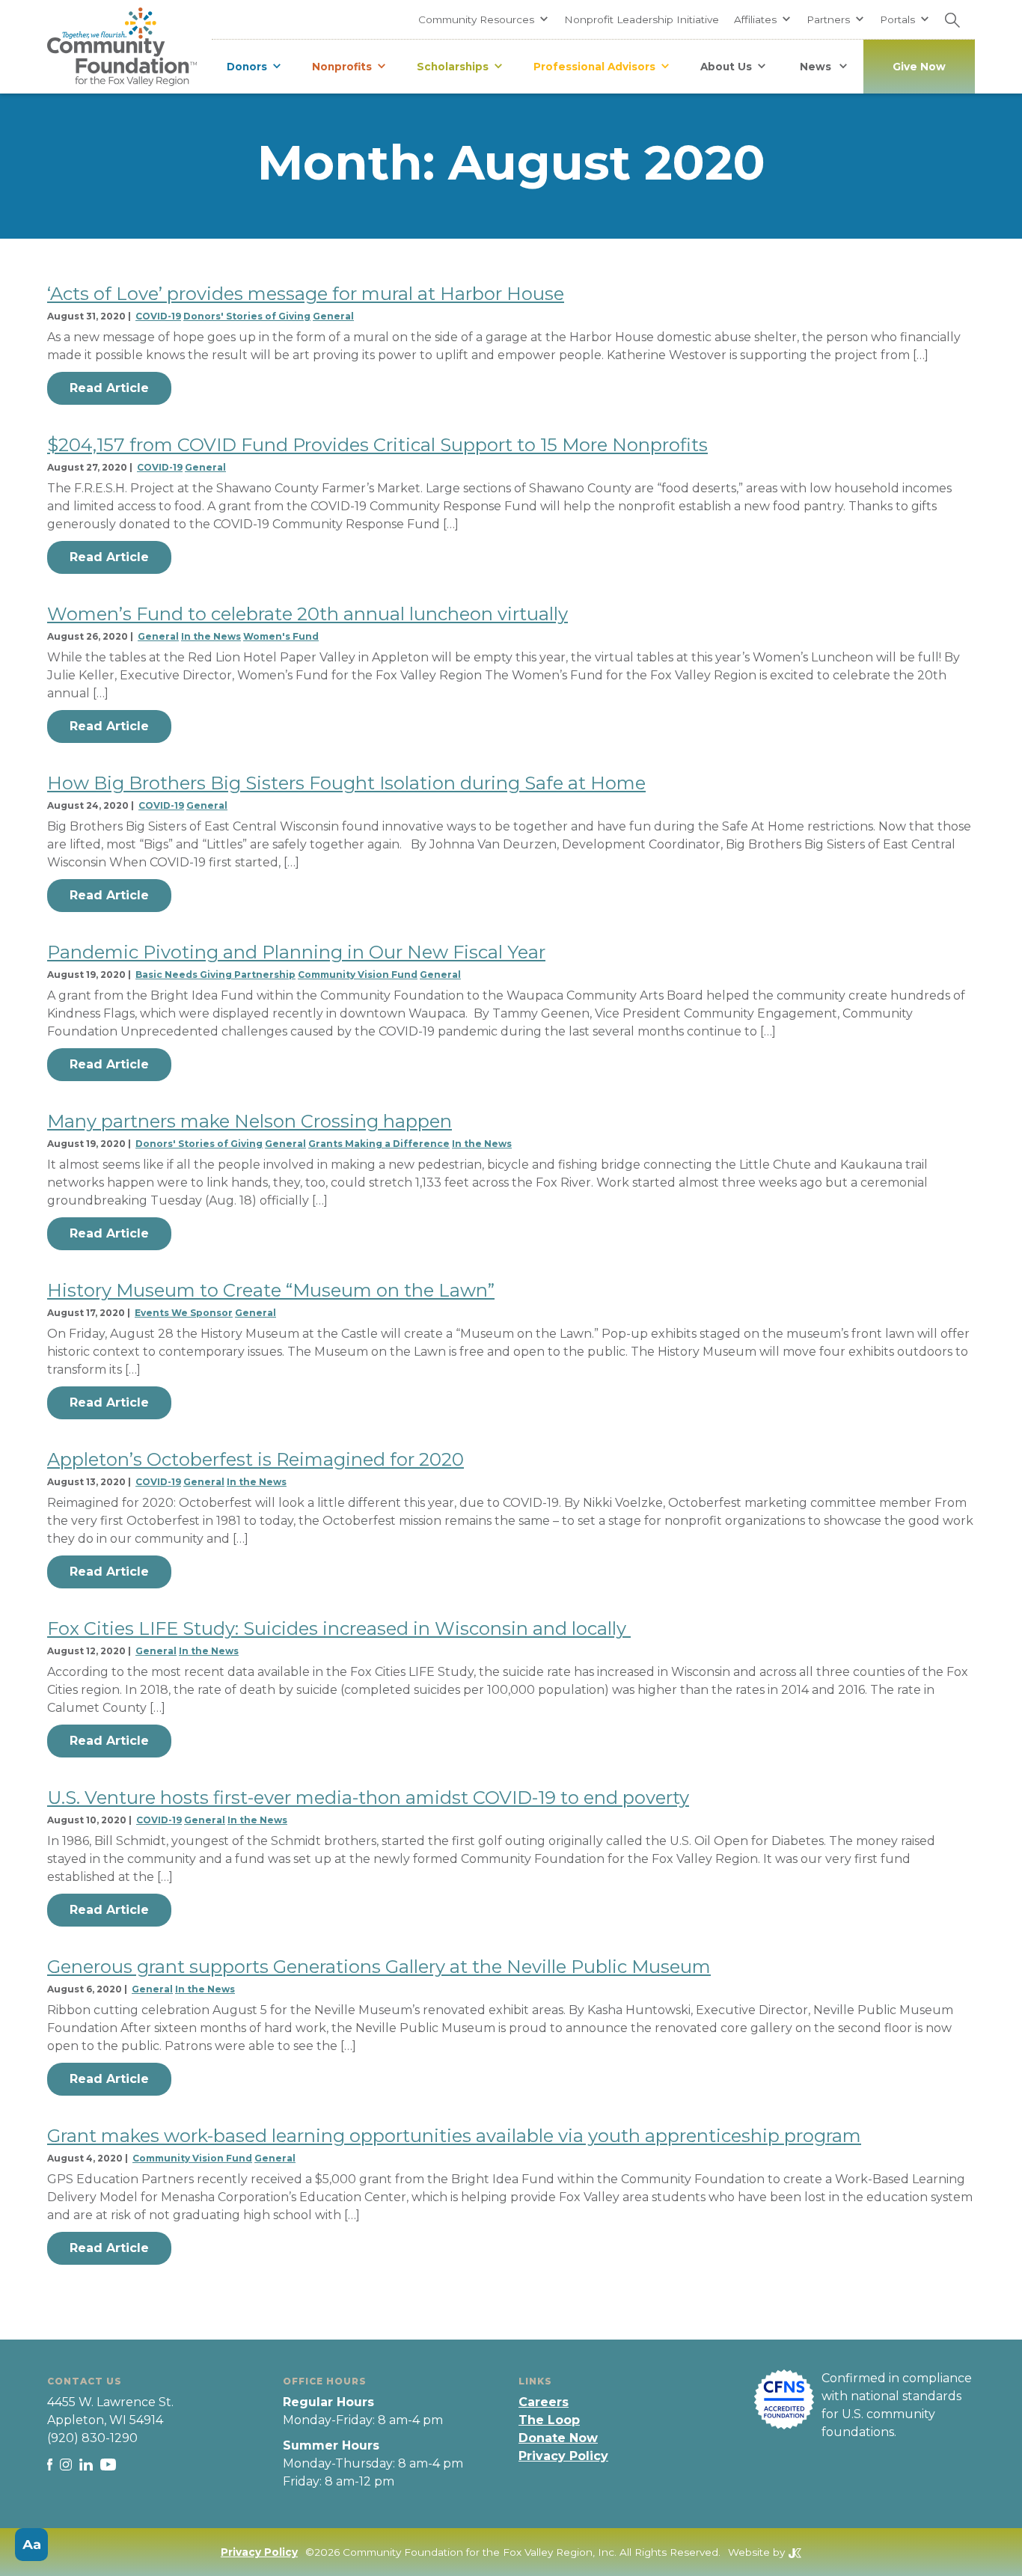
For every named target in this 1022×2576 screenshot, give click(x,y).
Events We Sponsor (184, 1313)
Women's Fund (281, 636)
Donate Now (558, 2438)
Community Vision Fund (358, 975)
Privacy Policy (563, 2456)
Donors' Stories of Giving (247, 316)
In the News (211, 636)
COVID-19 (158, 316)
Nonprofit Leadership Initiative (642, 19)
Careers (544, 2402)
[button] (484, 19)
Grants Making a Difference (379, 1144)
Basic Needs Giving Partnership (215, 975)
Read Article (109, 388)
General (333, 316)
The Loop (549, 2420)
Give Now (919, 67)
